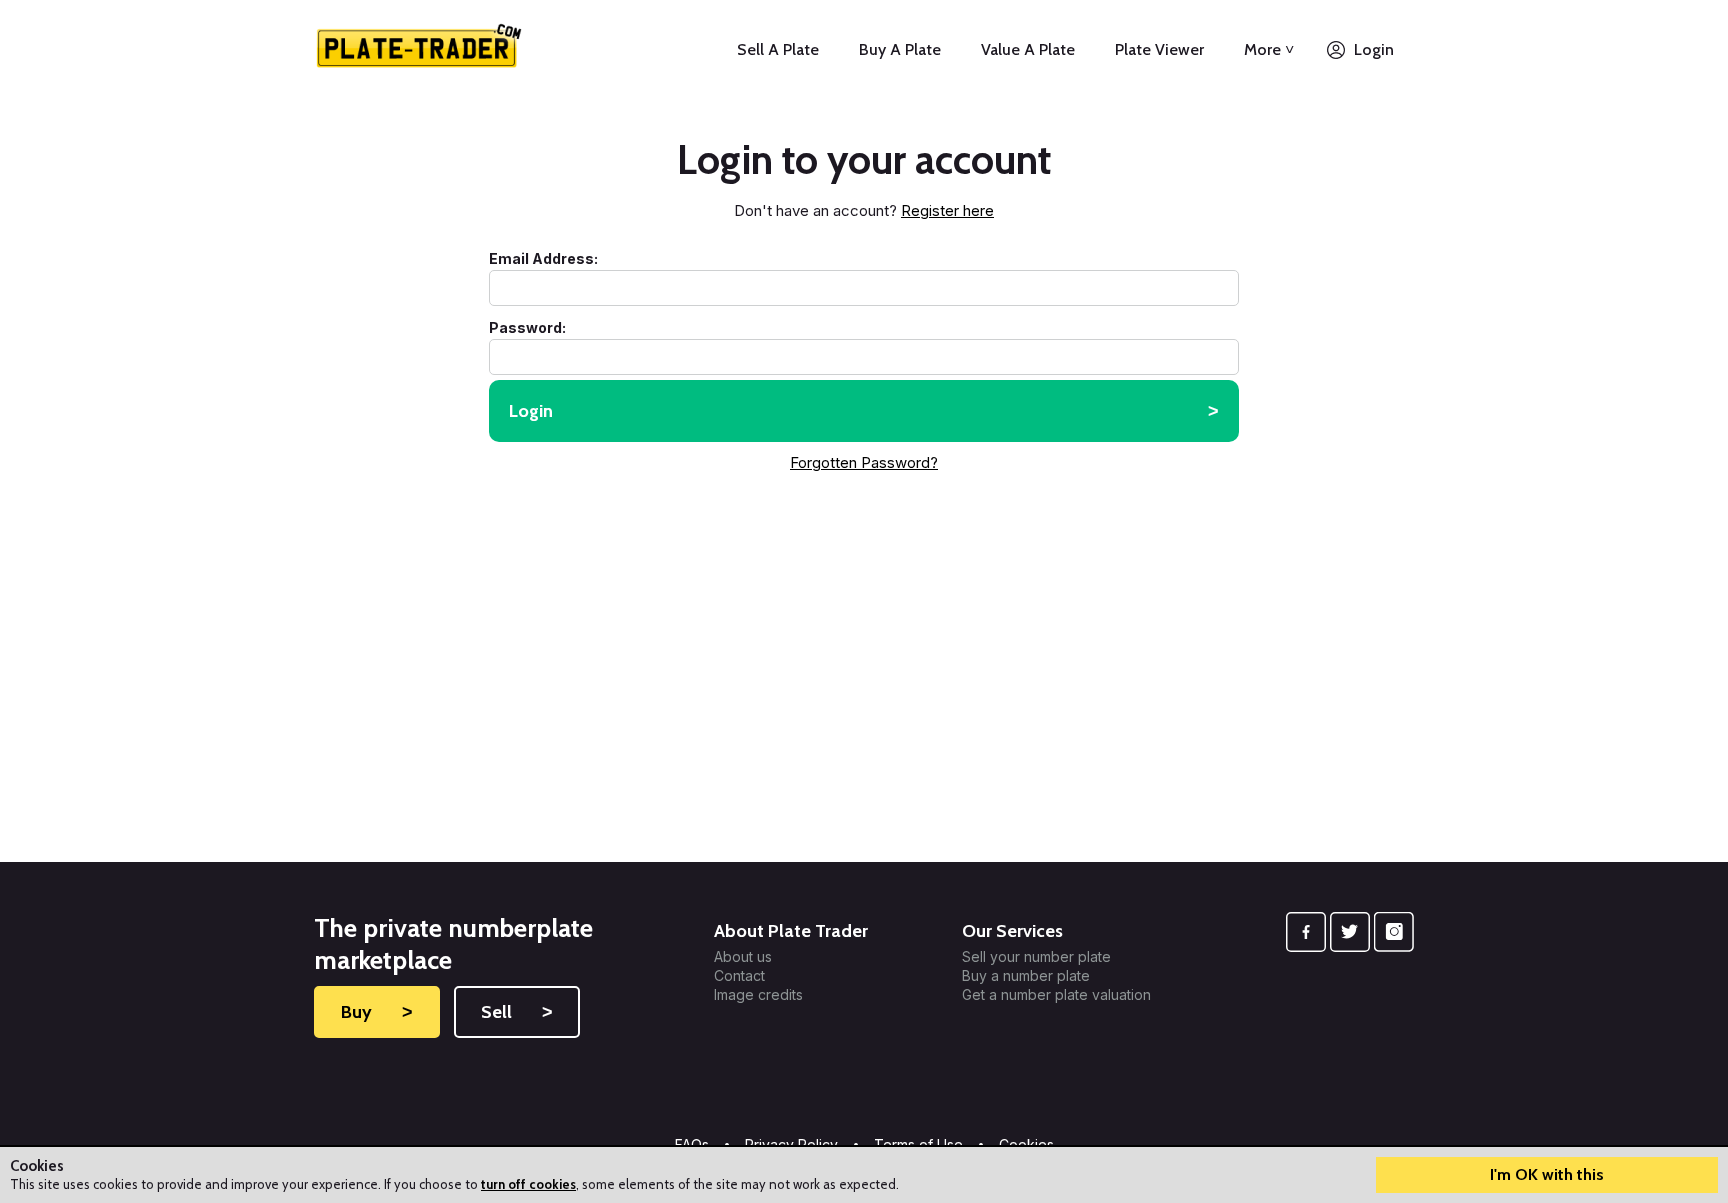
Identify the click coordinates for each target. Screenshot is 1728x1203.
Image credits (758, 995)
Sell (517, 1012)
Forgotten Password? (864, 462)
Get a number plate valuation (1056, 995)
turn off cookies (528, 1184)
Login (1374, 49)
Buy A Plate (900, 49)
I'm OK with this (1547, 1174)
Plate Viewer (1159, 49)
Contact (739, 976)
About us (743, 957)
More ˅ (1269, 49)
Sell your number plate (1036, 957)
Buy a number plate (1026, 976)
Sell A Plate (778, 49)
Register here (947, 210)
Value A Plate (1028, 49)
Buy (377, 1012)
